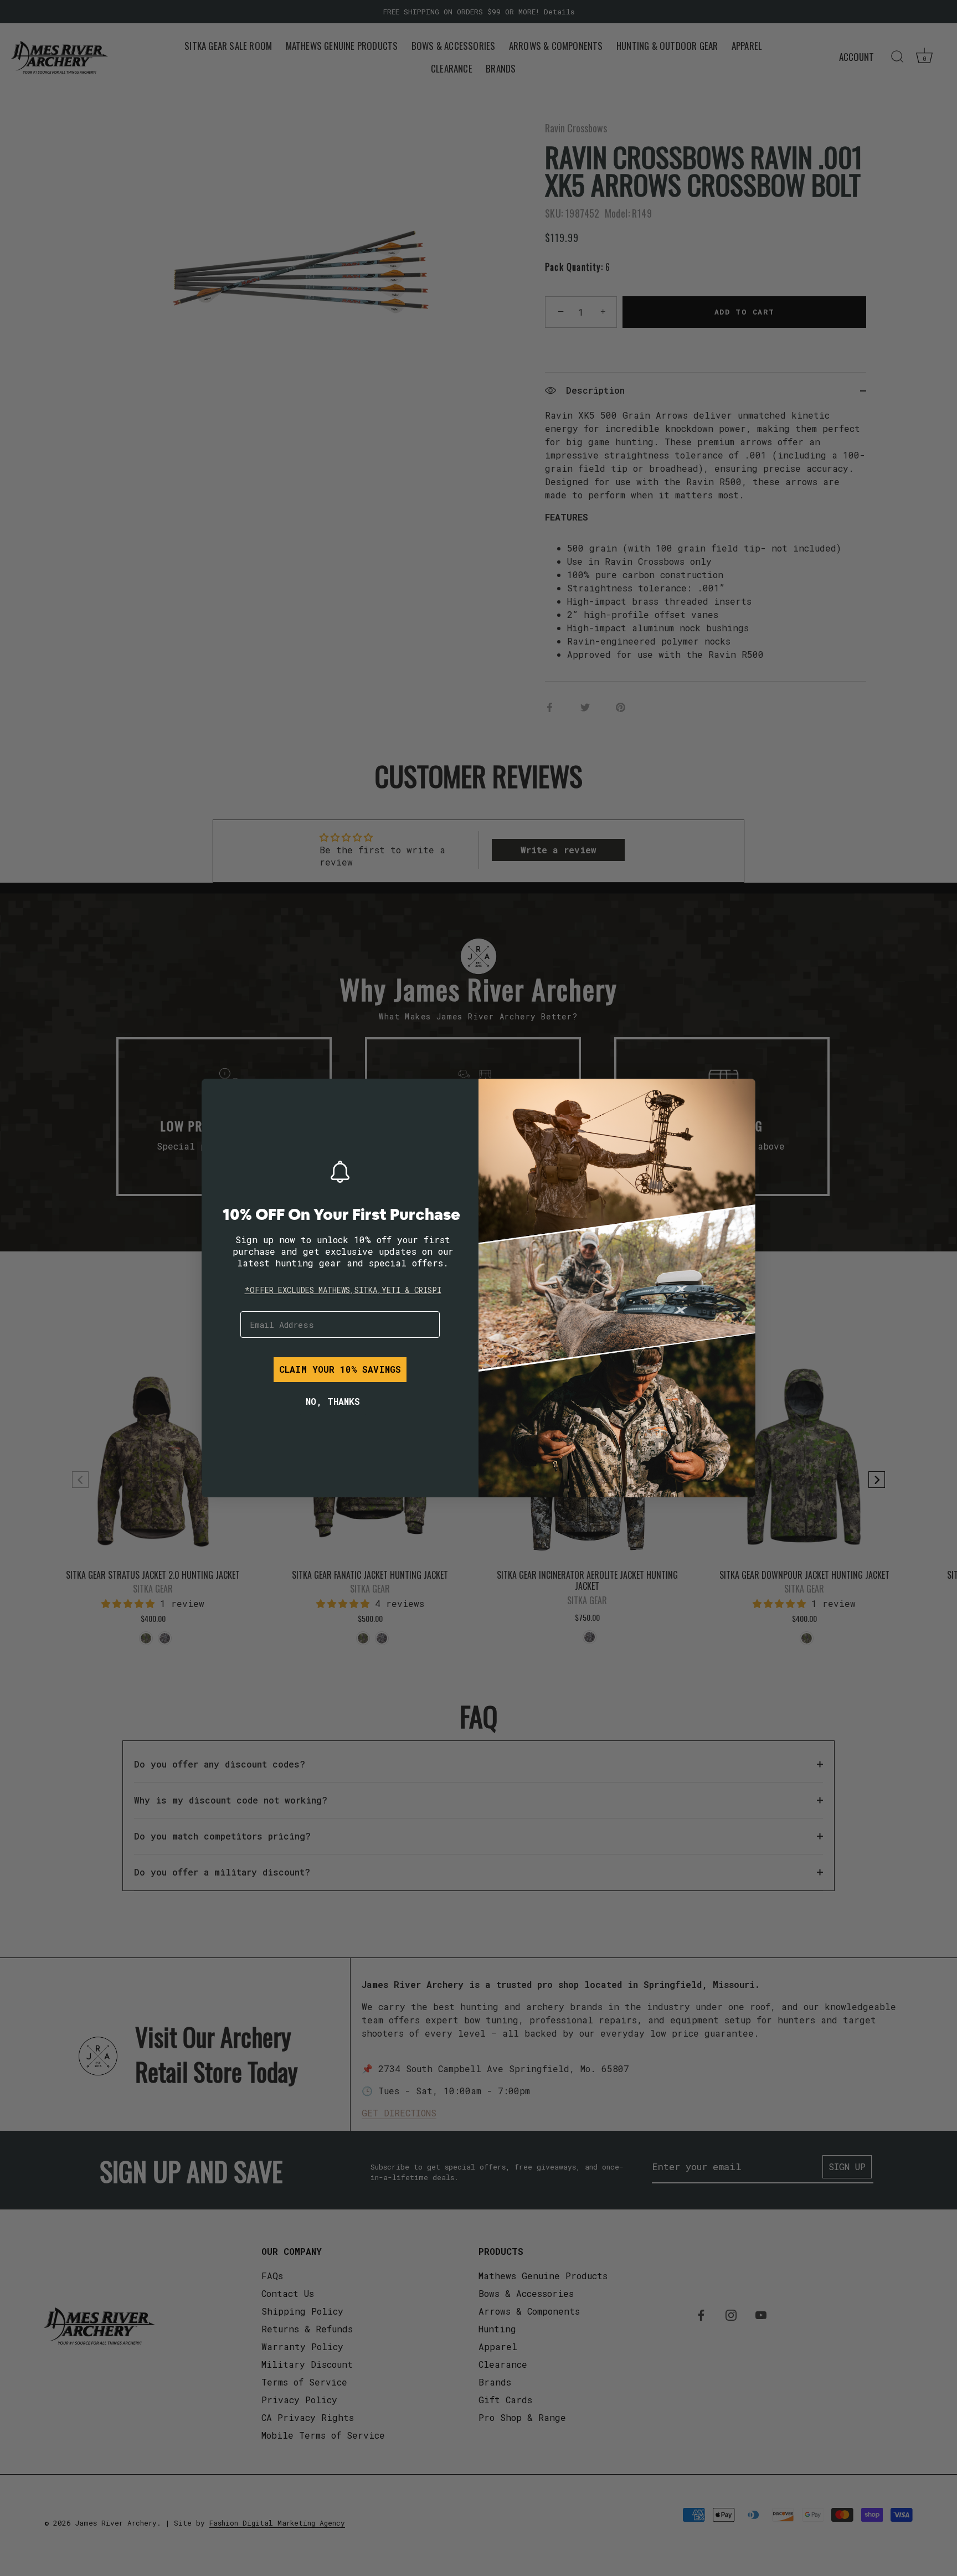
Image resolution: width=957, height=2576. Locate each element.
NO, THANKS (333, 1401)
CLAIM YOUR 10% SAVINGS (340, 1369)
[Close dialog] (218, 1095)
